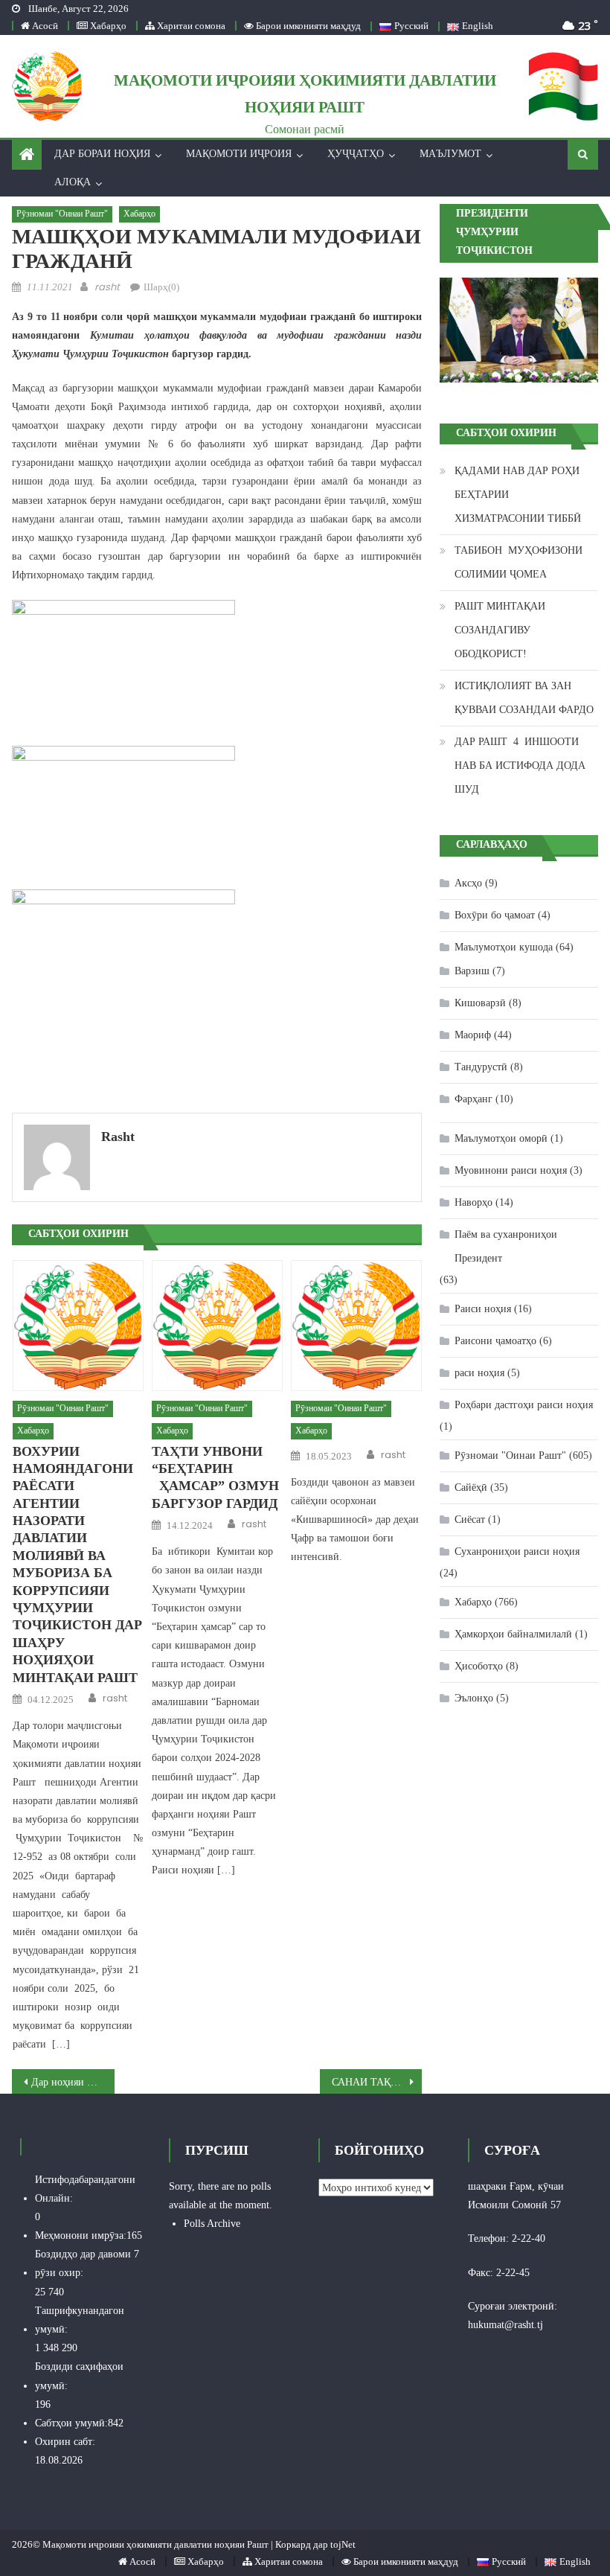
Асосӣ (44, 26)
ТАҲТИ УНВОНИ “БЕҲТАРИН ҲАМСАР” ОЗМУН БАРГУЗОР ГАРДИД (215, 1477)
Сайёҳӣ (471, 1487)
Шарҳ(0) (161, 287)
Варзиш (472, 971)
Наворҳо (473, 1202)
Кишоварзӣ (480, 1003)
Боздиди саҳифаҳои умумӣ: (79, 2376)
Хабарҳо (107, 26)
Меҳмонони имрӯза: (81, 2235)
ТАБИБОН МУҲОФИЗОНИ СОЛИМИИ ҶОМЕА (518, 562)
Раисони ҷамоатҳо (495, 1341)
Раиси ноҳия (483, 1309)
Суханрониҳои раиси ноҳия (517, 1551)
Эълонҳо (474, 1698)
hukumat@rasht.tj (505, 2325)
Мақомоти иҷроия (239, 154)
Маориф (473, 1035)
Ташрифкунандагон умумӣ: (80, 2320)
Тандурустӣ (481, 1067)
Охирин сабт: (65, 2442)
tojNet (343, 2544)
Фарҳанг (473, 1099)
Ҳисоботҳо (479, 1666)
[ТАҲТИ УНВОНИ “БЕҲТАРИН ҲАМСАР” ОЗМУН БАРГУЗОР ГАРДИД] (217, 1326)
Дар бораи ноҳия (102, 154)
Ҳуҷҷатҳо (356, 154)
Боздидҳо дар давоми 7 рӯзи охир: (87, 2263)
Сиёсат (470, 1519)
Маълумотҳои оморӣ (501, 1138)
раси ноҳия (479, 1373)
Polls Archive (212, 2224)
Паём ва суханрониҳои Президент (506, 1246)
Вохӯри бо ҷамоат (495, 915)
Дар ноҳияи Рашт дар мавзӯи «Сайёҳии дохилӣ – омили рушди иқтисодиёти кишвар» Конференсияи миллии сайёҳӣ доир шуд (73, 2082)
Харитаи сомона (190, 26)
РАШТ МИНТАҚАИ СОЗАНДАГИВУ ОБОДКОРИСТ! (500, 630)
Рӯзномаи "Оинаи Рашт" (62, 214)
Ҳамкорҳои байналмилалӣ (513, 1634)
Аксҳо (468, 883)
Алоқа (73, 182)
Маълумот (450, 154)
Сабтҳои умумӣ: (71, 2423)
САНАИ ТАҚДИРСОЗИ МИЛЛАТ (377, 2082)
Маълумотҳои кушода (504, 947)
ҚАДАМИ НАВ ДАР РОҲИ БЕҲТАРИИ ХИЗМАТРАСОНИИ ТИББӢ (518, 495)
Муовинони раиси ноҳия (511, 1170)
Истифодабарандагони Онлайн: (85, 2189)
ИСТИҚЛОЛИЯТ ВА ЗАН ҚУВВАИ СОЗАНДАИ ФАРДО (524, 698)
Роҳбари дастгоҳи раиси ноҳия (524, 1405)
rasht (107, 287)
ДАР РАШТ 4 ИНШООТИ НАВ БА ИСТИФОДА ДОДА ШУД (520, 766)
